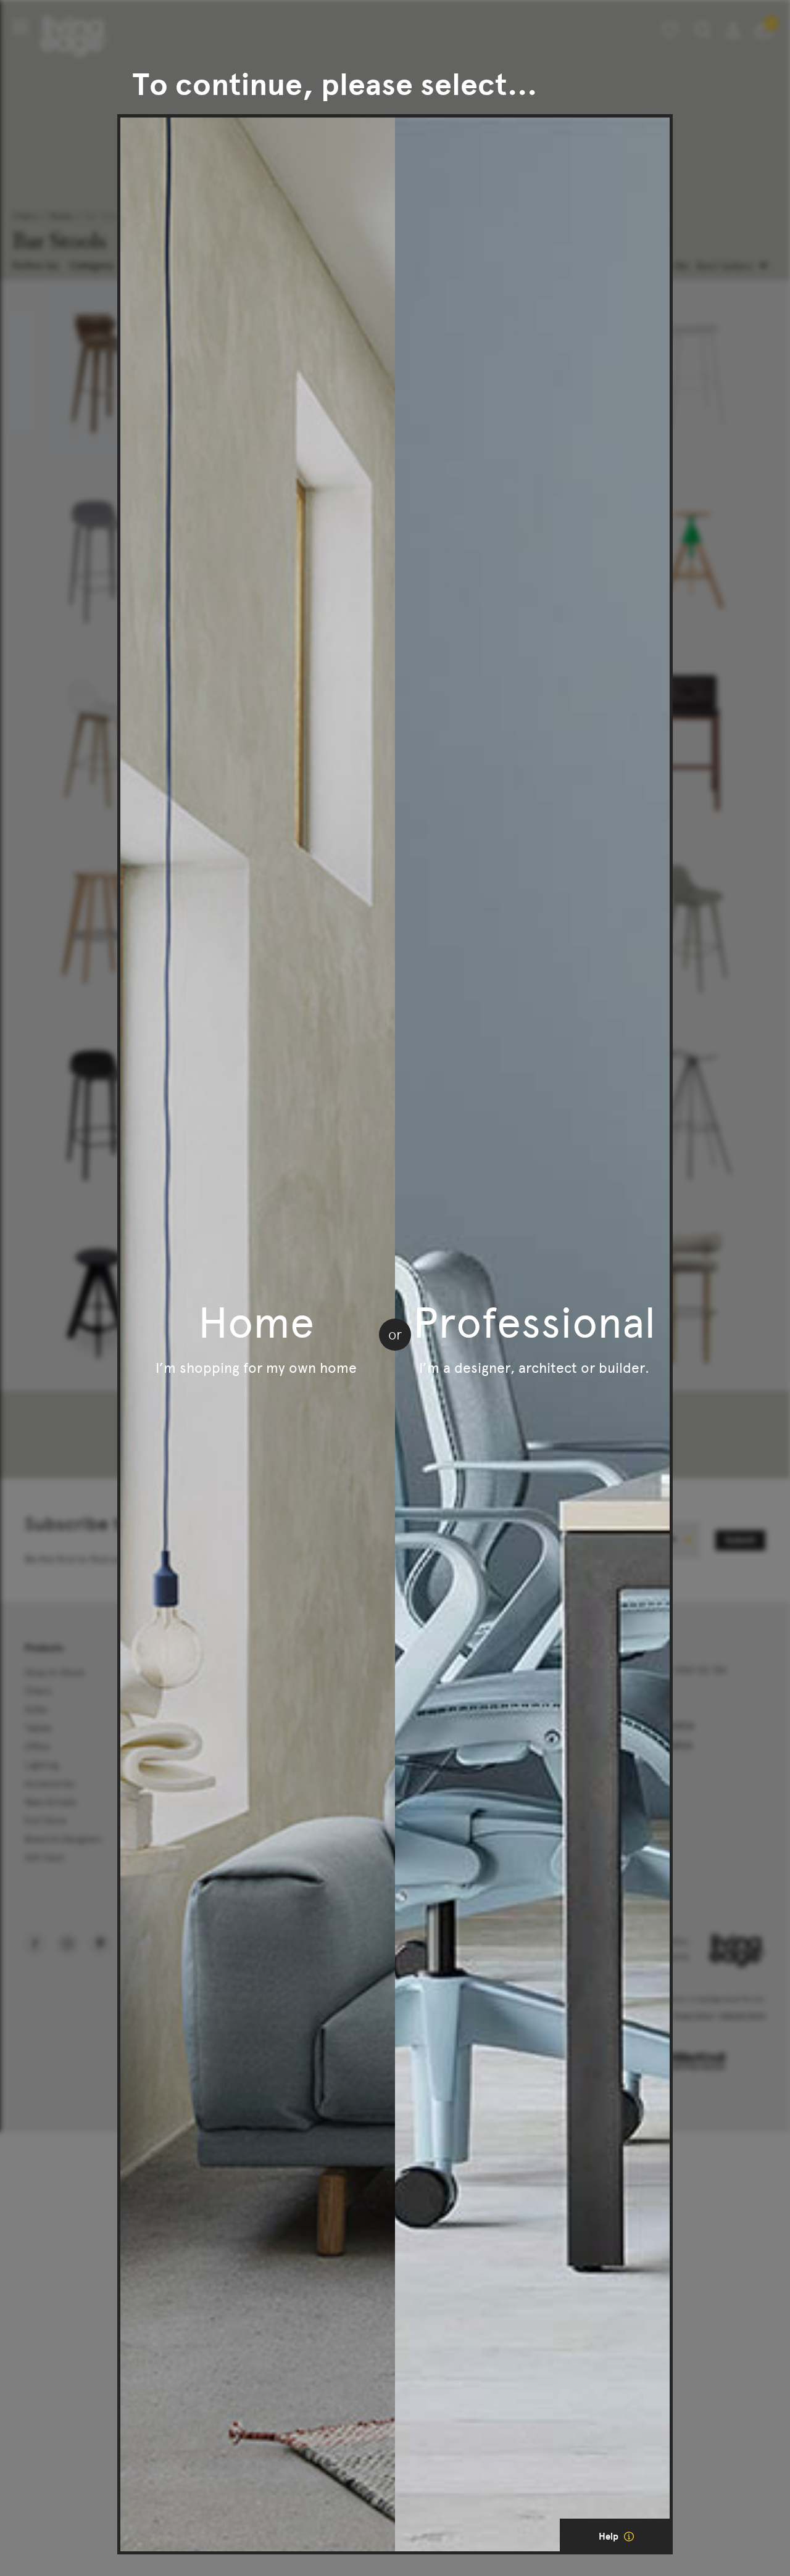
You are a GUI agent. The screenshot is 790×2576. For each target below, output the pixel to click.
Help (610, 2537)
